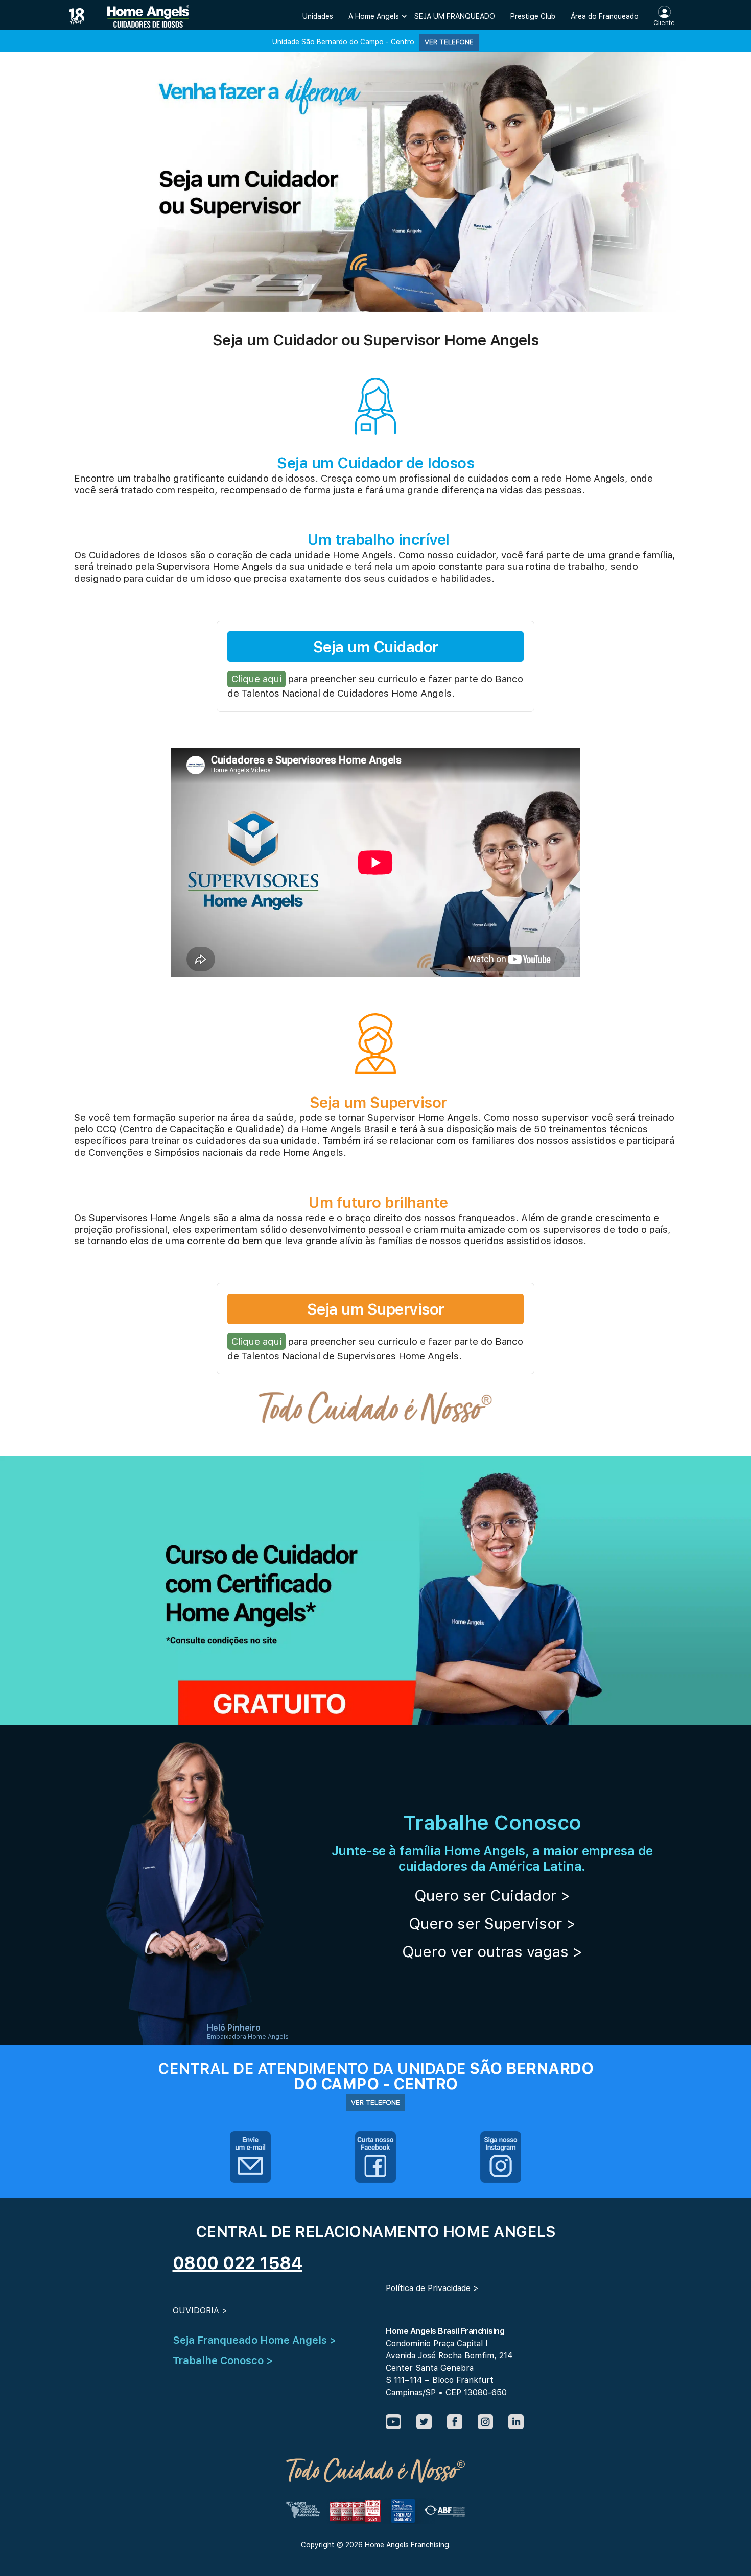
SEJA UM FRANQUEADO (455, 16)
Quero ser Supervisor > (492, 1923)
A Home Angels (374, 16)
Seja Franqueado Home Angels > (254, 2340)
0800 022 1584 (238, 2263)
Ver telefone (449, 42)
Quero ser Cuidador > (492, 1895)
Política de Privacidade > (432, 2288)
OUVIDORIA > (200, 2311)
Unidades (318, 16)
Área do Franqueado (605, 16)
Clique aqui (256, 679)
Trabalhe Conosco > (223, 2360)
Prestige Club (533, 16)
